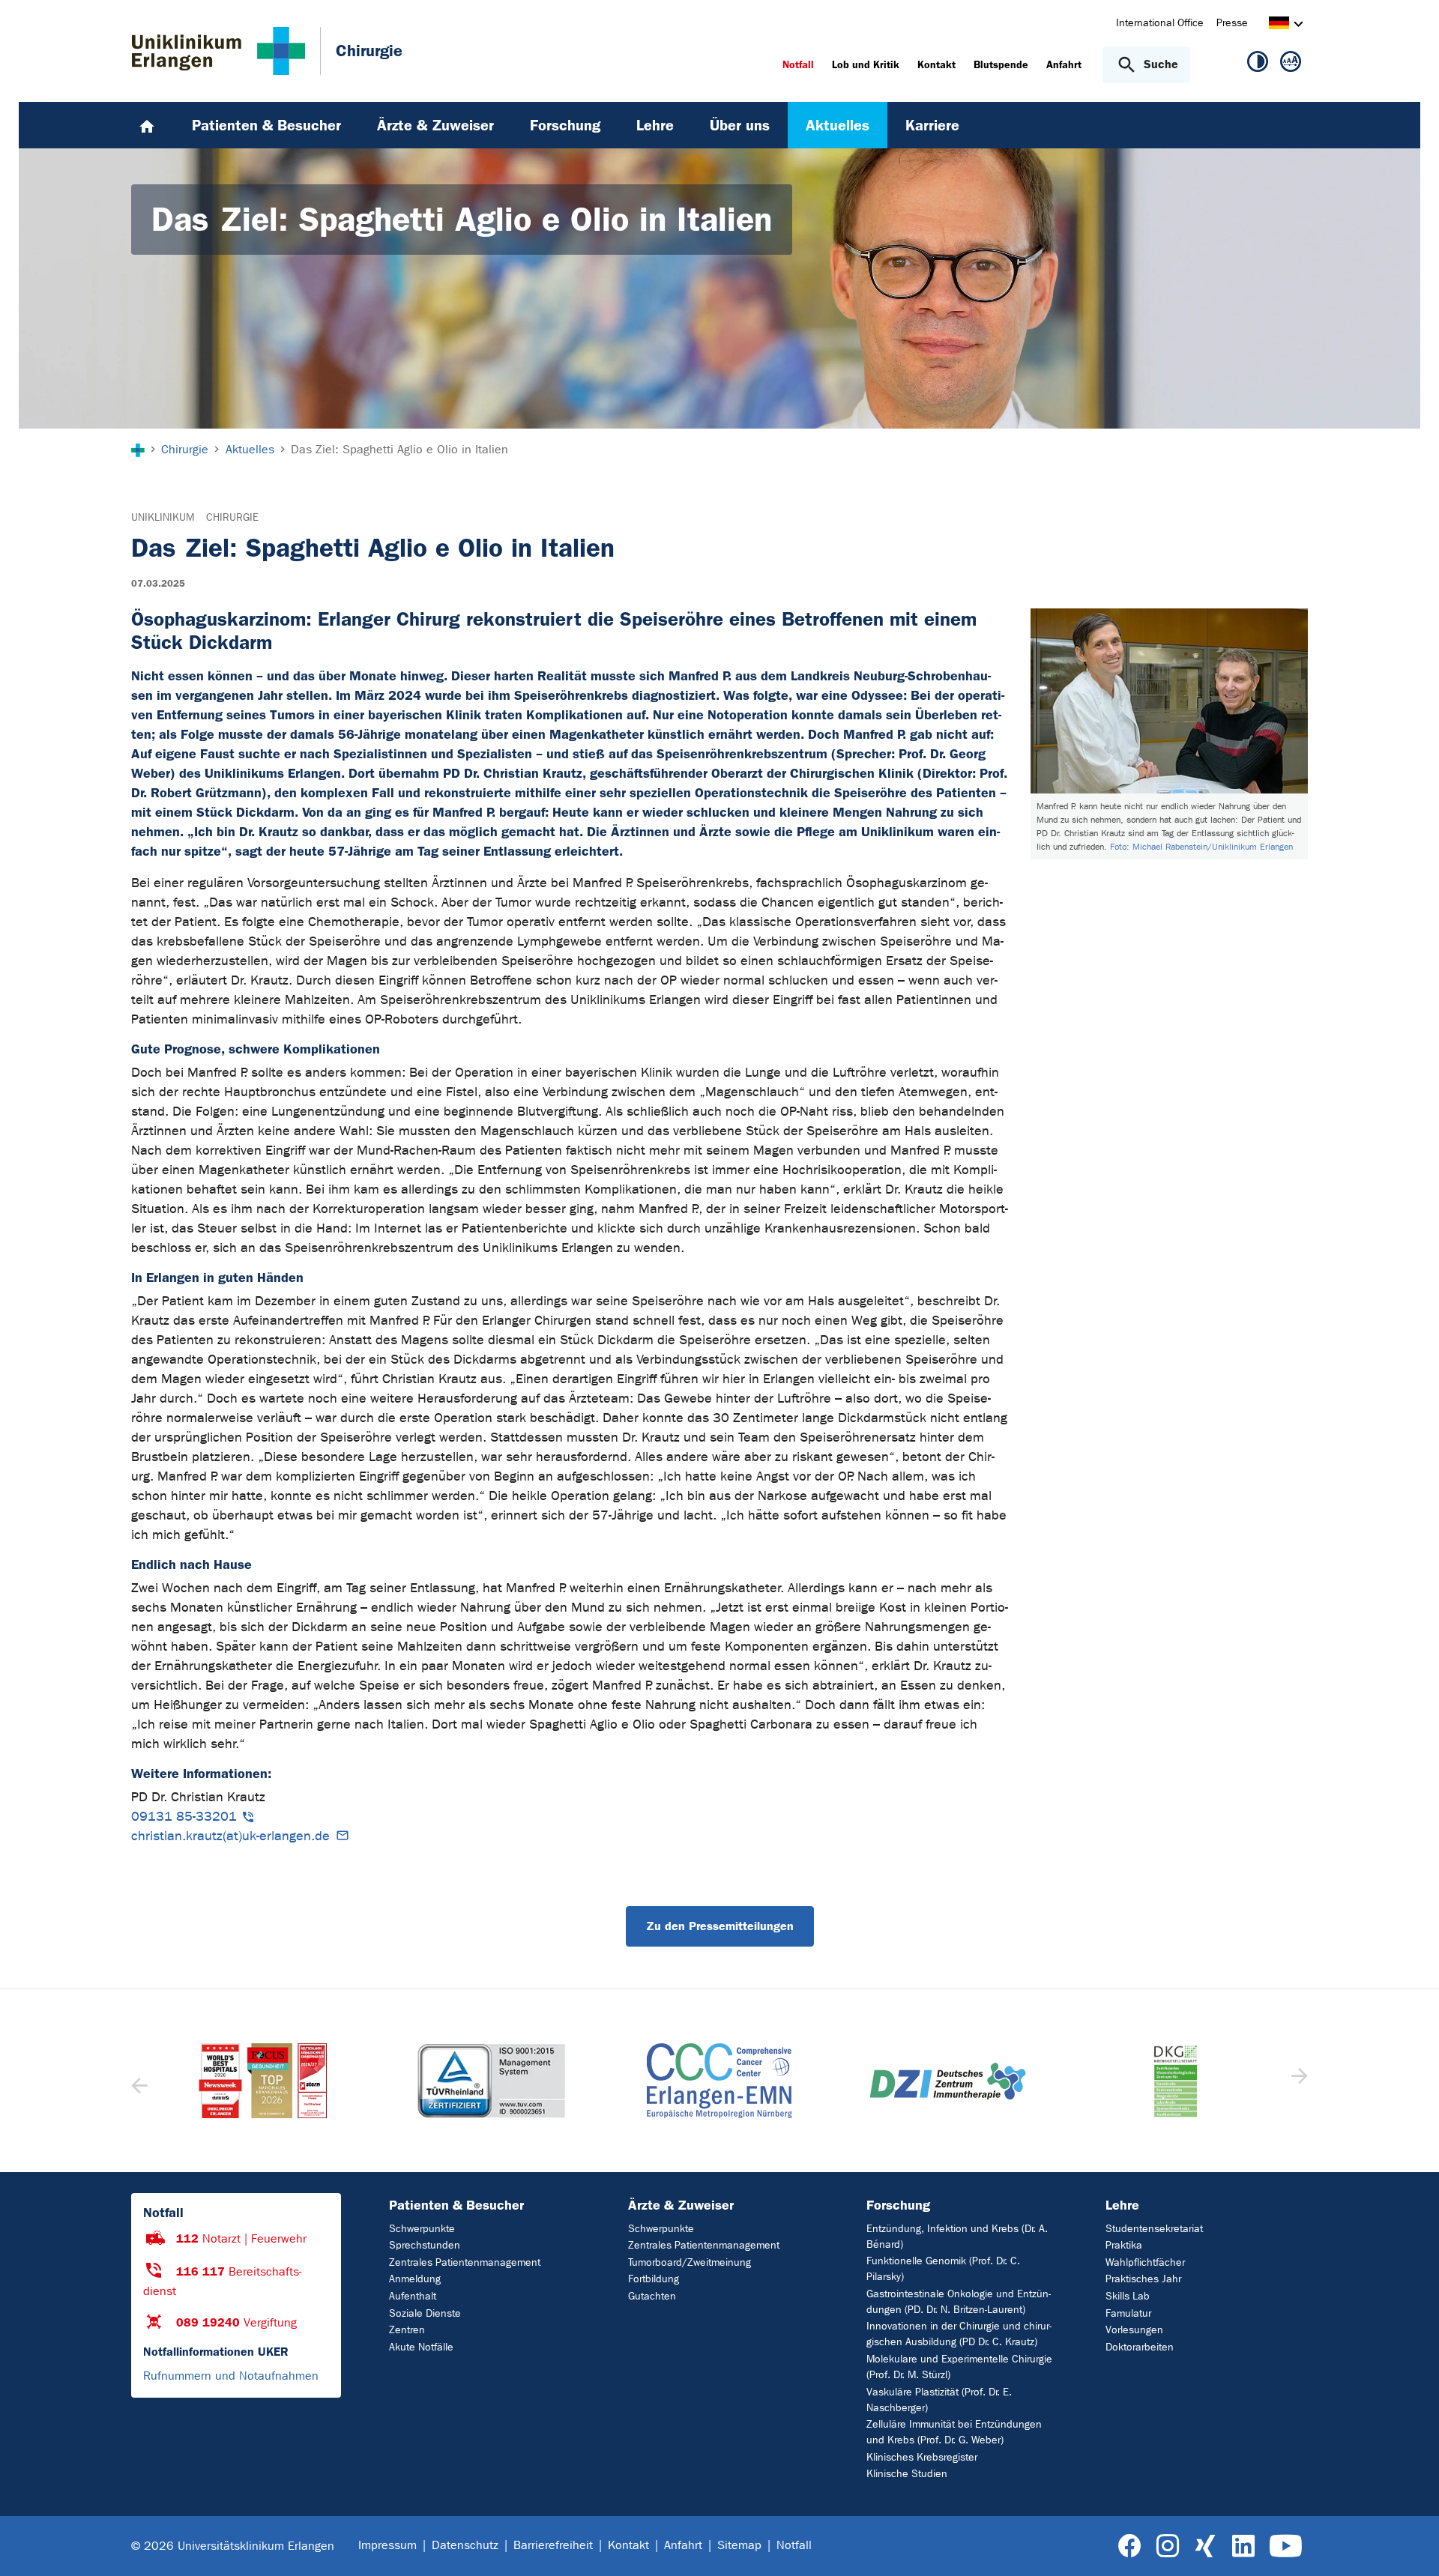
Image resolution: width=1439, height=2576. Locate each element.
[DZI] (719, 2081)
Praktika (1124, 2245)
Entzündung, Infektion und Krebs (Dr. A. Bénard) (957, 2237)
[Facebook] (1130, 2546)
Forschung (898, 2205)
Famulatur (1128, 2313)
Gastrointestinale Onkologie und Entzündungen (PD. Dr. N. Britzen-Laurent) (959, 2302)
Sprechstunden (425, 2245)
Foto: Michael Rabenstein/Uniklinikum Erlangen (1201, 847)
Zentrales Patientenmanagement (465, 2262)
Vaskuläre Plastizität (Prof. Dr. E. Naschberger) (939, 2400)
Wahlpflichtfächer (1145, 2262)
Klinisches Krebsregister (922, 2457)
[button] (1298, 2081)
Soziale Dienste (425, 2313)
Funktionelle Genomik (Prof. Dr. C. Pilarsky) (943, 2269)
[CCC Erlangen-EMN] (491, 2081)
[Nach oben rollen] (1409, 2545)
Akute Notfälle (421, 2347)
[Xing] (1205, 2546)
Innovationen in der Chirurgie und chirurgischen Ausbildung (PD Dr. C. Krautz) (959, 2334)
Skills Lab (1128, 2296)
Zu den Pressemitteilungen (720, 1926)
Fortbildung (654, 2279)
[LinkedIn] (1243, 2546)
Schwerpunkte (422, 2229)
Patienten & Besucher (456, 2205)
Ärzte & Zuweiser (681, 2205)
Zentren (407, 2330)
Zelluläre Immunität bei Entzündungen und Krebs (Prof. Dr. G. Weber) (954, 2432)
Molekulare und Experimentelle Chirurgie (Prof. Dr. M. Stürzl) (959, 2367)
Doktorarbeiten (1140, 2347)
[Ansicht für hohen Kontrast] (1258, 64)
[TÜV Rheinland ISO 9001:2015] (263, 2081)
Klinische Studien (907, 2474)
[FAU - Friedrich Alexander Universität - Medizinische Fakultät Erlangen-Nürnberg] (1175, 2081)
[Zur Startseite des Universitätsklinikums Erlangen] (218, 51)
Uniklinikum (163, 517)
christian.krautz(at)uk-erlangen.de (230, 1836)
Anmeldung (415, 2279)
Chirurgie (232, 517)
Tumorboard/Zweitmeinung (690, 2262)
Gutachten (652, 2296)
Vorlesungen (1134, 2330)
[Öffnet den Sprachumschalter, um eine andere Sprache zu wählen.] (1279, 25)
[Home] (147, 125)
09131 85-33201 (184, 1817)
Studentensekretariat (1154, 2229)
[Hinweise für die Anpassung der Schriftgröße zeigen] (1291, 64)
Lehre (1122, 2205)
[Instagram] (1168, 2546)
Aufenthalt (413, 2296)
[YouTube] (1286, 2546)
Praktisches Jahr (1143, 2279)
